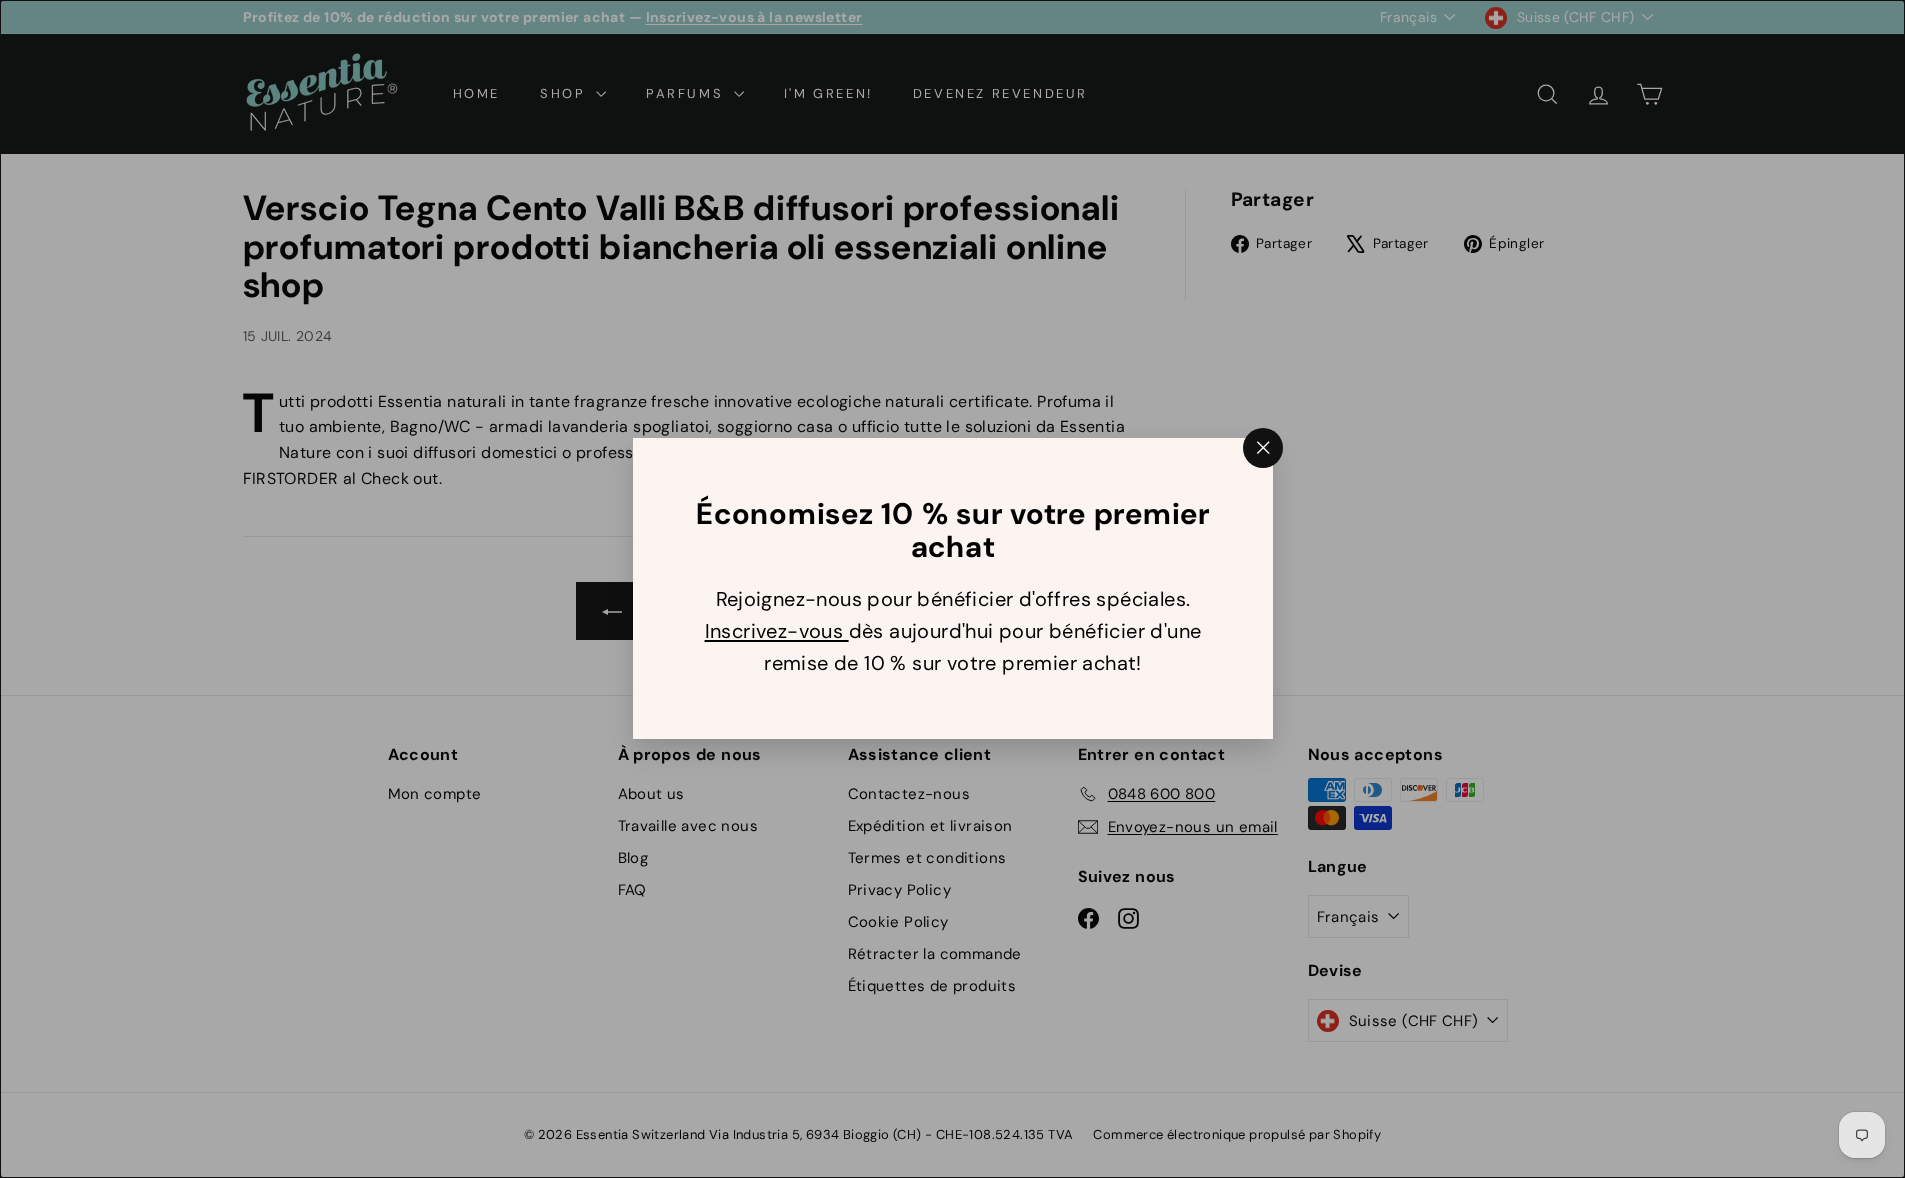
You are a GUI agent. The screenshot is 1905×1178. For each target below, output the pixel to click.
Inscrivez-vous (776, 632)
